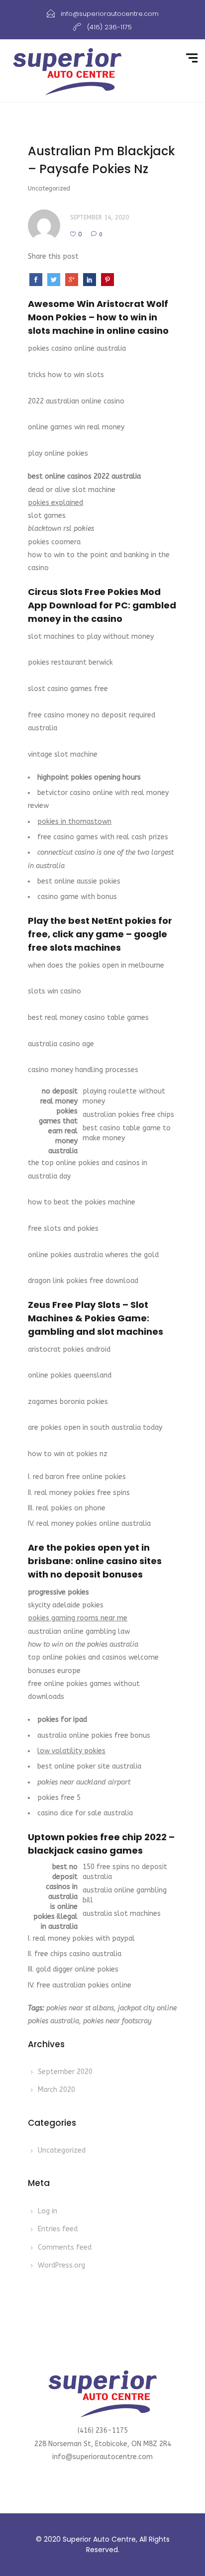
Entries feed (58, 2229)
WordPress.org (61, 2265)
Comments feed (65, 2247)
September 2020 (65, 2072)
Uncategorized (62, 2150)
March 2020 (56, 2090)
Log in (48, 2211)
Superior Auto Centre (99, 2539)
